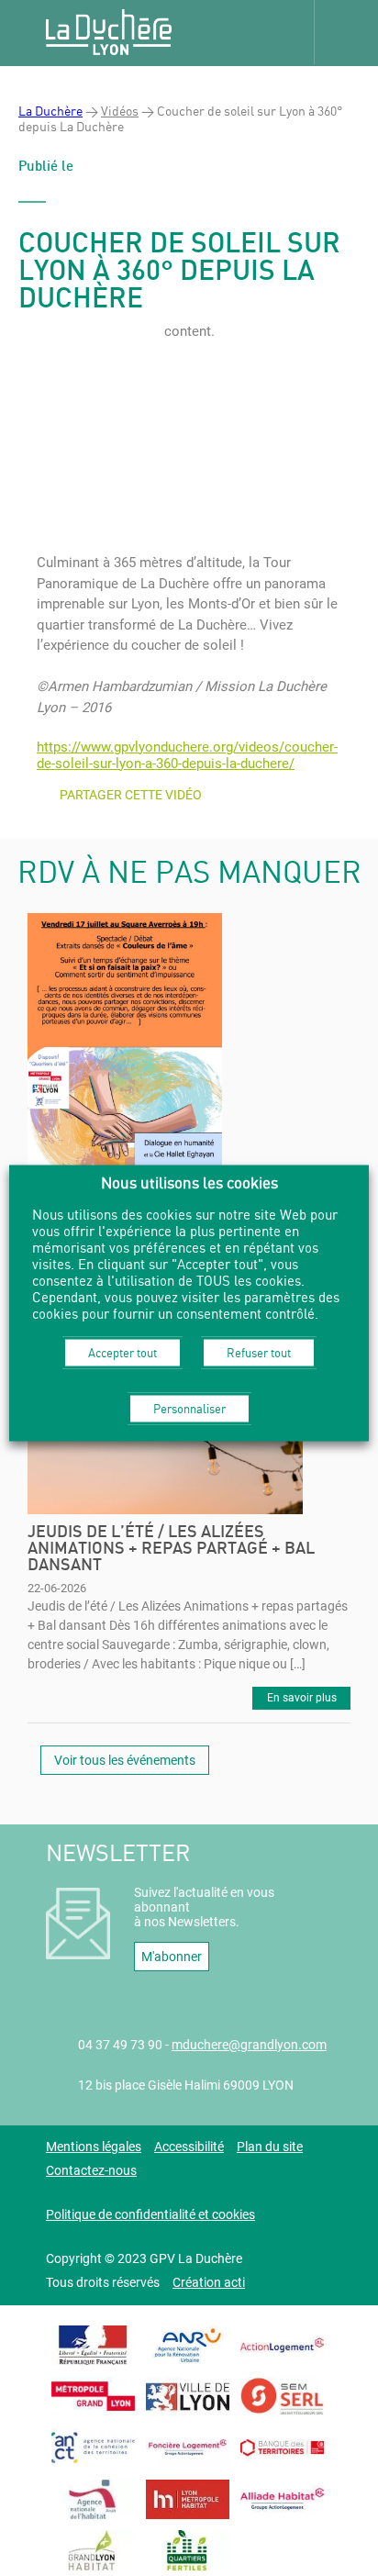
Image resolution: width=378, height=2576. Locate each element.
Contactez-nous (91, 2170)
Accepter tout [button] (122, 1352)
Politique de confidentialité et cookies (150, 2214)
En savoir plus (302, 1698)
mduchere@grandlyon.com (249, 2045)
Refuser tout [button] (259, 1352)
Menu (346, 32)
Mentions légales (94, 2147)
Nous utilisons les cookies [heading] (189, 1182)
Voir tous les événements (125, 1760)
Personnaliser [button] (189, 1408)
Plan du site (270, 2147)
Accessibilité (189, 2147)
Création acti (209, 2282)
